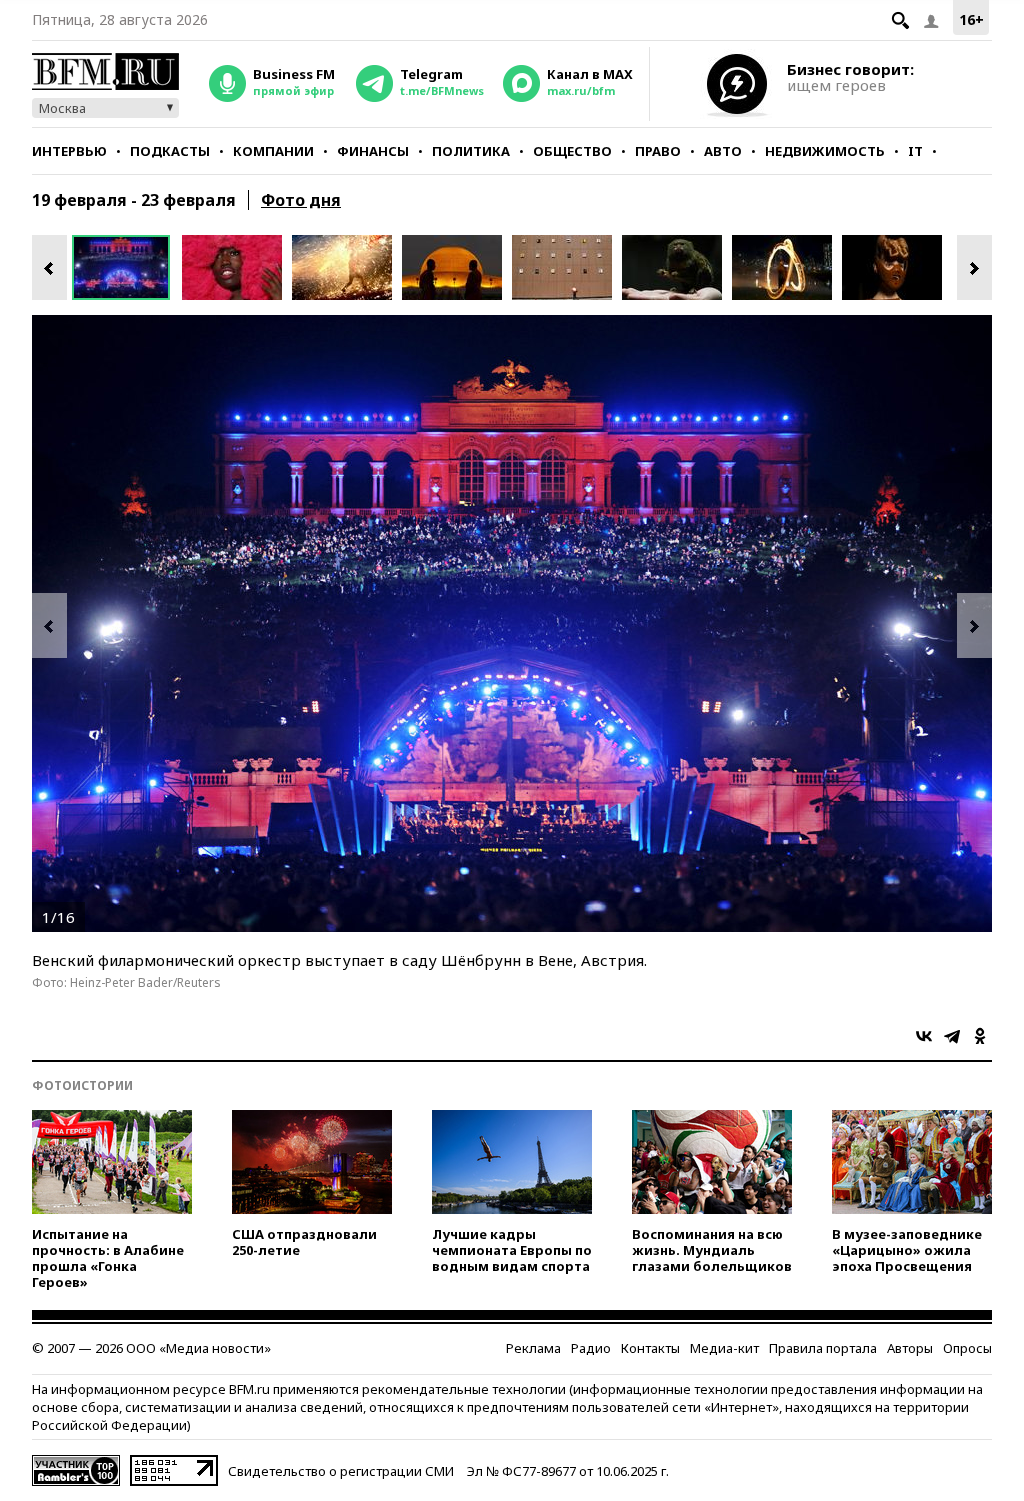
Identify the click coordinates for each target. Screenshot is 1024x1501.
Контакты (650, 1348)
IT (915, 151)
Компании (273, 151)
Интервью (69, 151)
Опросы (967, 1348)
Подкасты (170, 151)
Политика (471, 151)
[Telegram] (952, 1036)
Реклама (533, 1348)
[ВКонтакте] (924, 1036)
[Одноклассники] (980, 1036)
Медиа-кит (724, 1348)
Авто (723, 151)
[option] (127, 267)
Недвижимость (825, 151)
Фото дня (301, 200)
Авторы (910, 1348)
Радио (591, 1348)
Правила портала (823, 1348)
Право (658, 151)
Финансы (373, 151)
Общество (572, 151)
